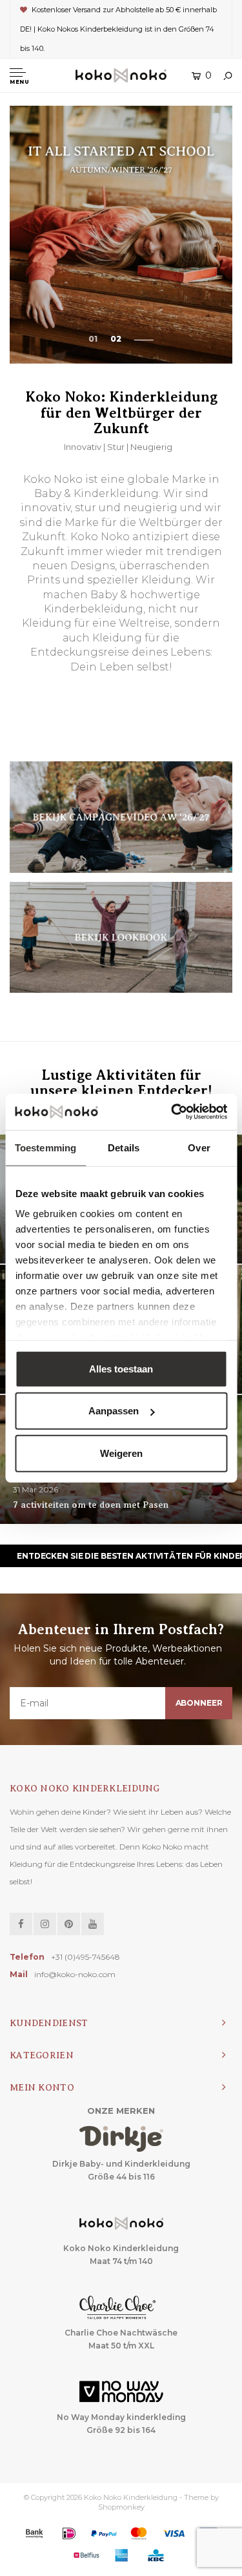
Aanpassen (114, 1411)
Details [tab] (124, 1147)
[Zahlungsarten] (34, 2533)
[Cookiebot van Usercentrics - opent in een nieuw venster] (172, 1112)
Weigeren (121, 1453)
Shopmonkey (121, 2507)
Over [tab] (199, 1147)
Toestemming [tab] (45, 1147)
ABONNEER (199, 1703)
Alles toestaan (121, 1368)
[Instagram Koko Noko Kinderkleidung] (45, 1924)
